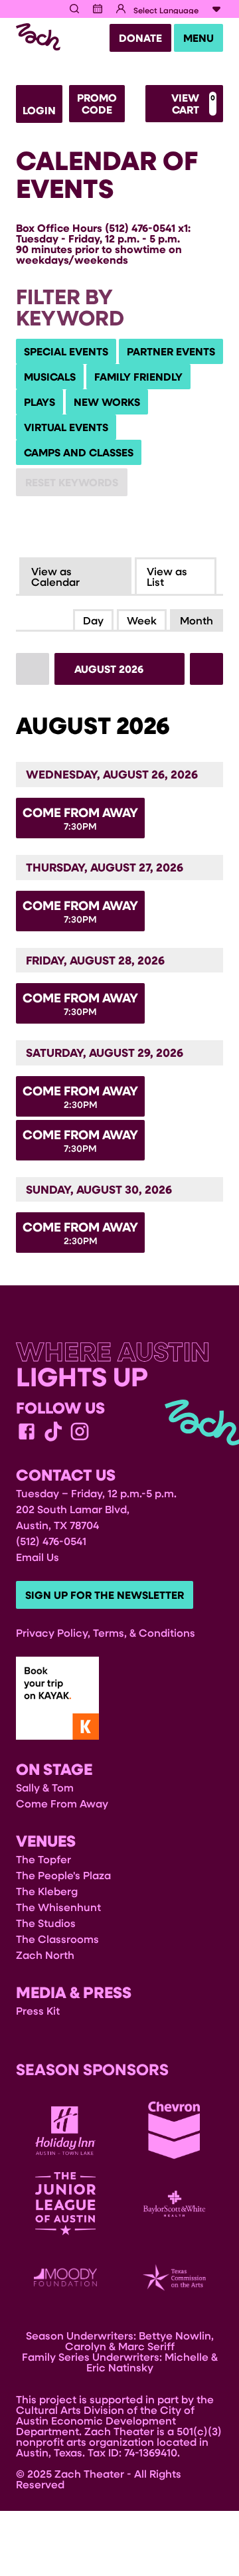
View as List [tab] (167, 576)
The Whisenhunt (58, 1907)
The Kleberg (47, 1891)
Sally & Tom (45, 1787)
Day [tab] (93, 620)
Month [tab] (197, 620)
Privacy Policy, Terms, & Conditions (106, 1632)
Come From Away (62, 1803)
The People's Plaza (63, 1875)
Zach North (45, 1955)
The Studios (46, 1923)
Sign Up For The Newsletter (105, 1595)
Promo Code (97, 104)
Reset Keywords (72, 482)
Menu (199, 38)
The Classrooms (57, 1939)
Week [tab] (142, 620)
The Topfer (43, 1859)
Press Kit (38, 2010)
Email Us (38, 1557)
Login (39, 110)
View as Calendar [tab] (55, 576)
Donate (140, 38)
